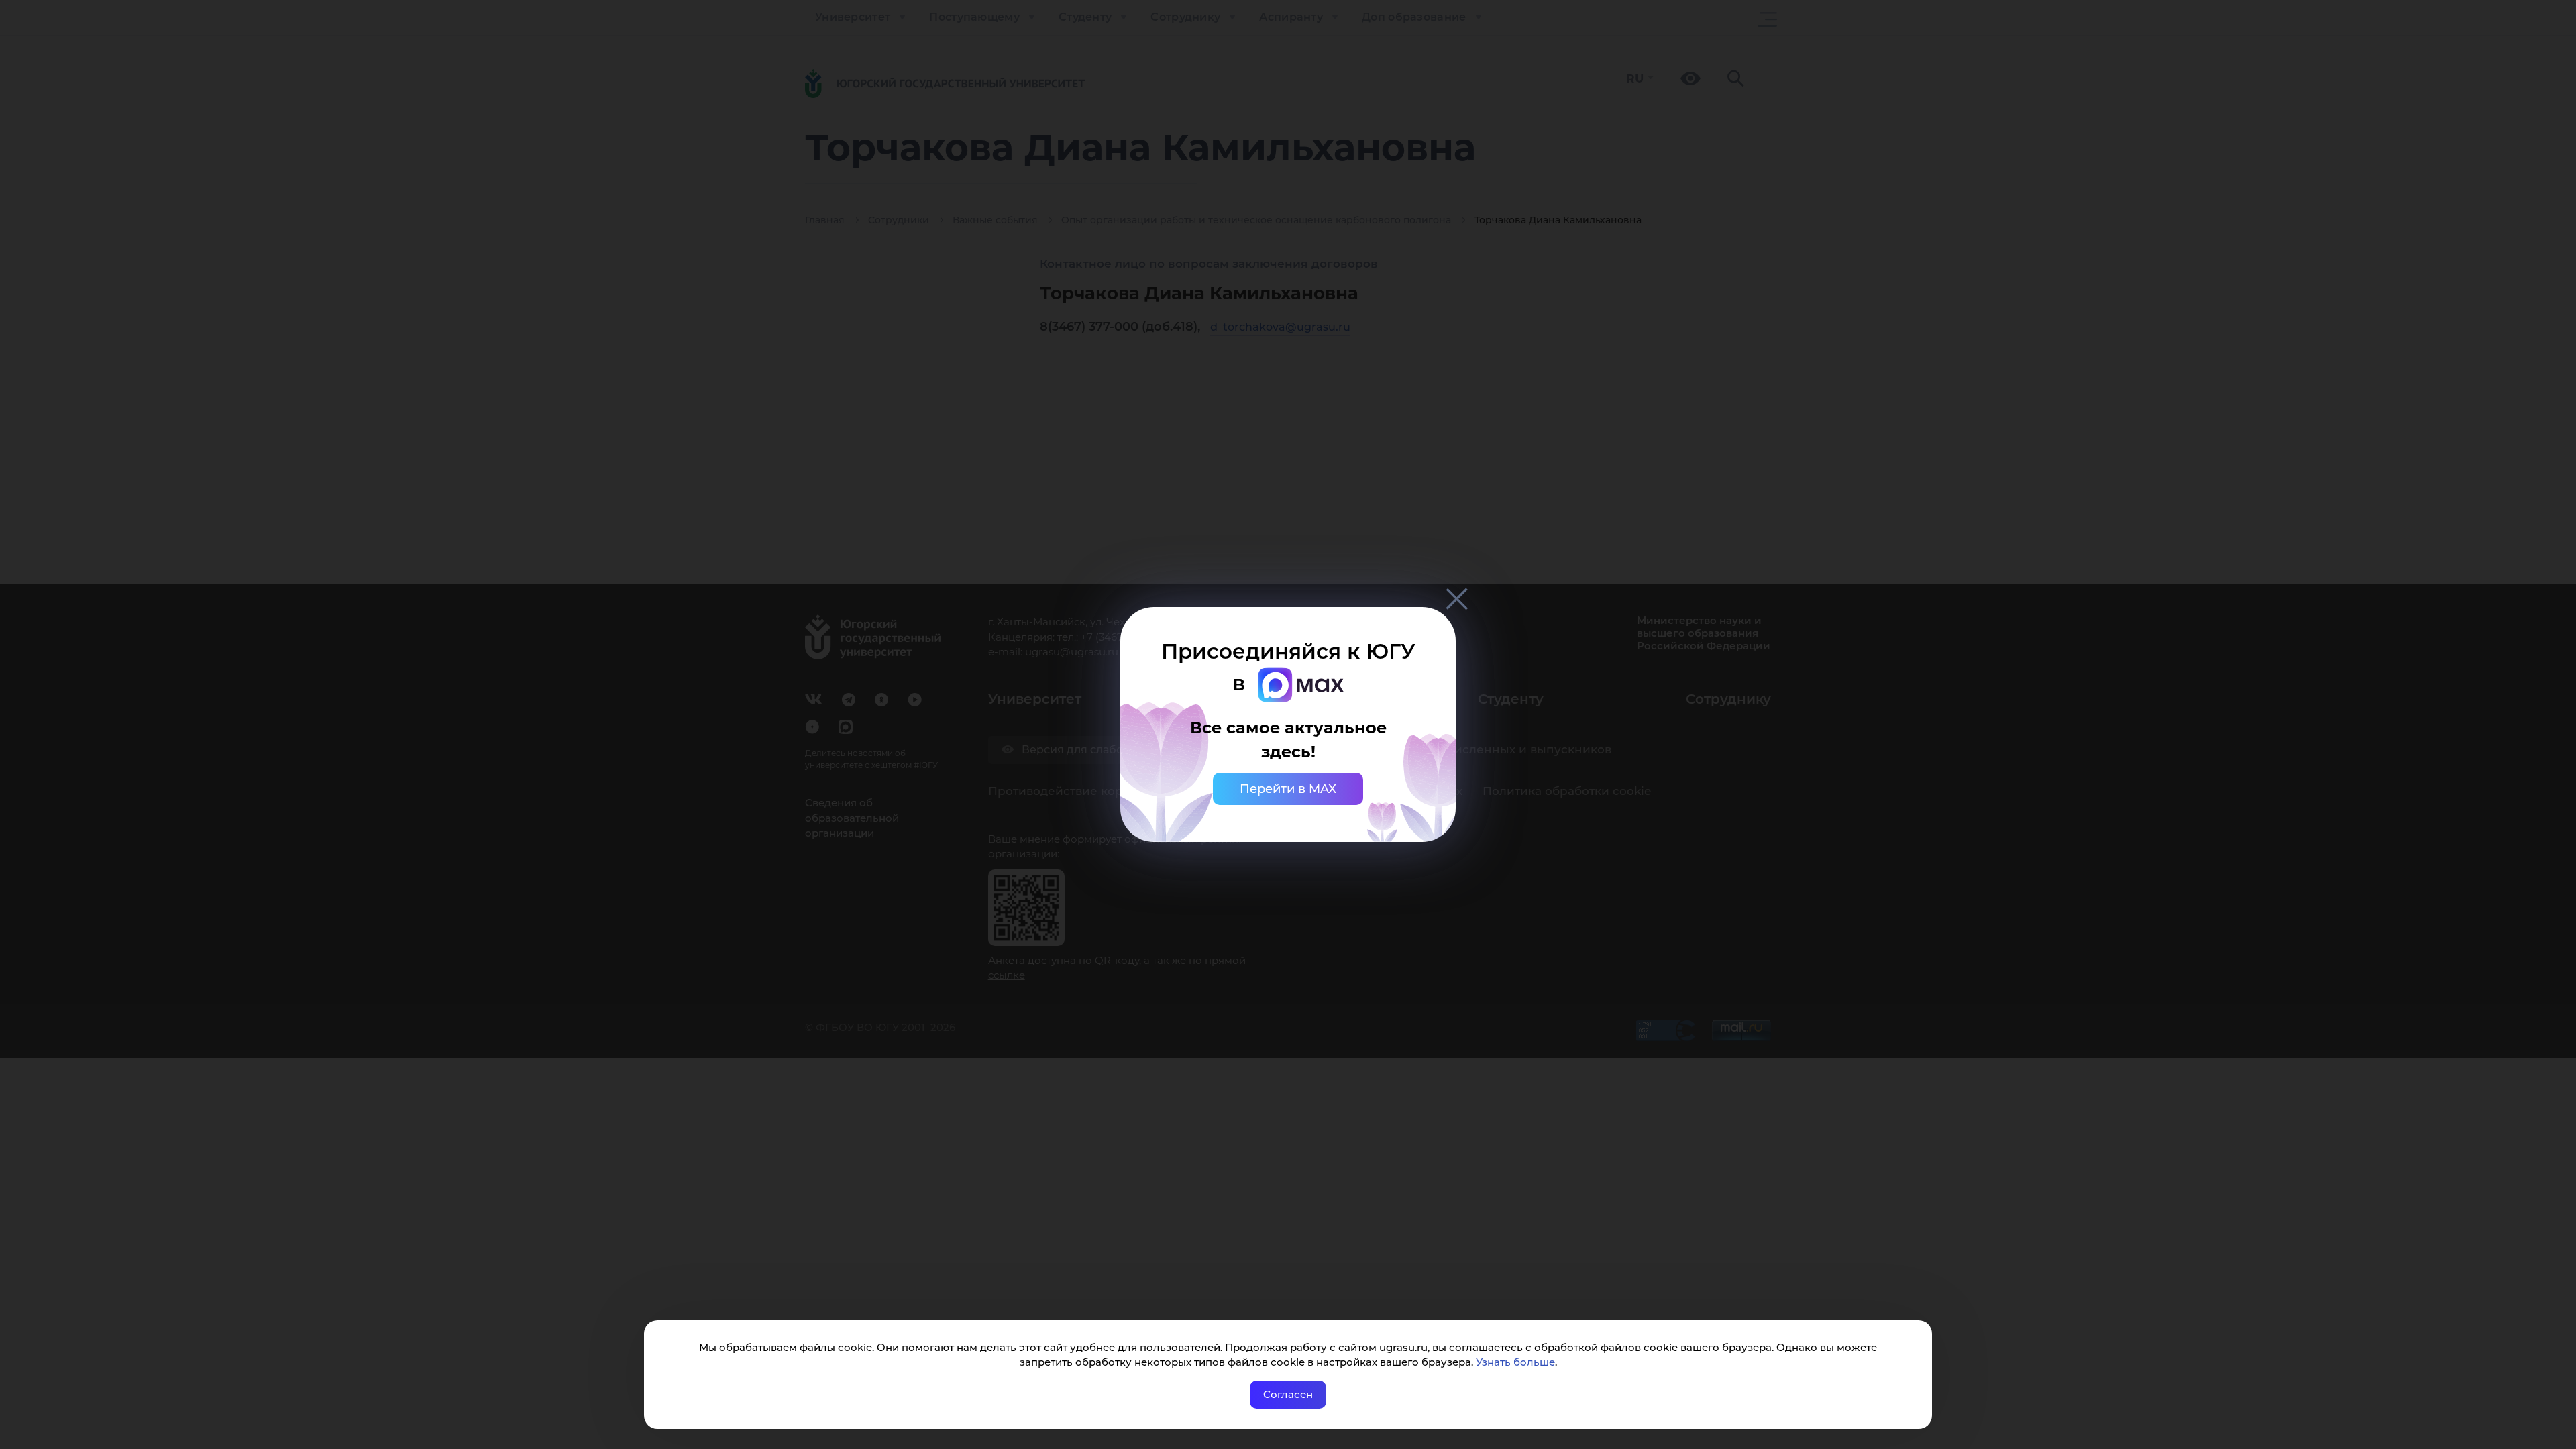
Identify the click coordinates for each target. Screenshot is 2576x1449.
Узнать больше (1515, 1362)
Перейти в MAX (1288, 789)
